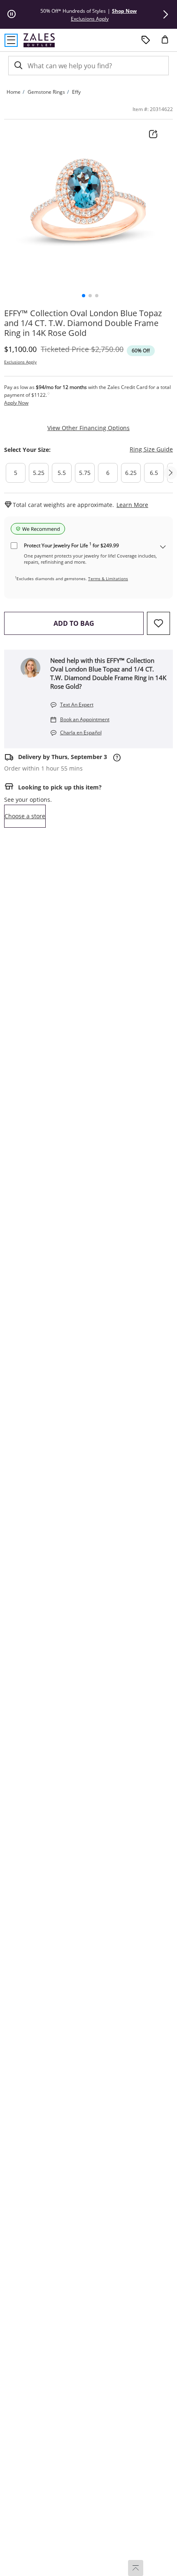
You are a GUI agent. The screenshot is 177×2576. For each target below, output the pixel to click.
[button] (165, 14)
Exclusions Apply (20, 362)
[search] (18, 66)
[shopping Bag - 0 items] (168, 43)
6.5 (154, 473)
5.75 (85, 473)
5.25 (39, 473)
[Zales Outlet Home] (39, 40)
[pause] (12, 14)
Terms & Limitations (108, 579)
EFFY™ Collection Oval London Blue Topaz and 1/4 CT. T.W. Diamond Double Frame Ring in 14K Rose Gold (83, 323)
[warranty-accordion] (163, 547)
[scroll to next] (170, 473)
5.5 (62, 473)
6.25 (131, 473)
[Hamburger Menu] (11, 40)
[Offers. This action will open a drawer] (146, 40)
